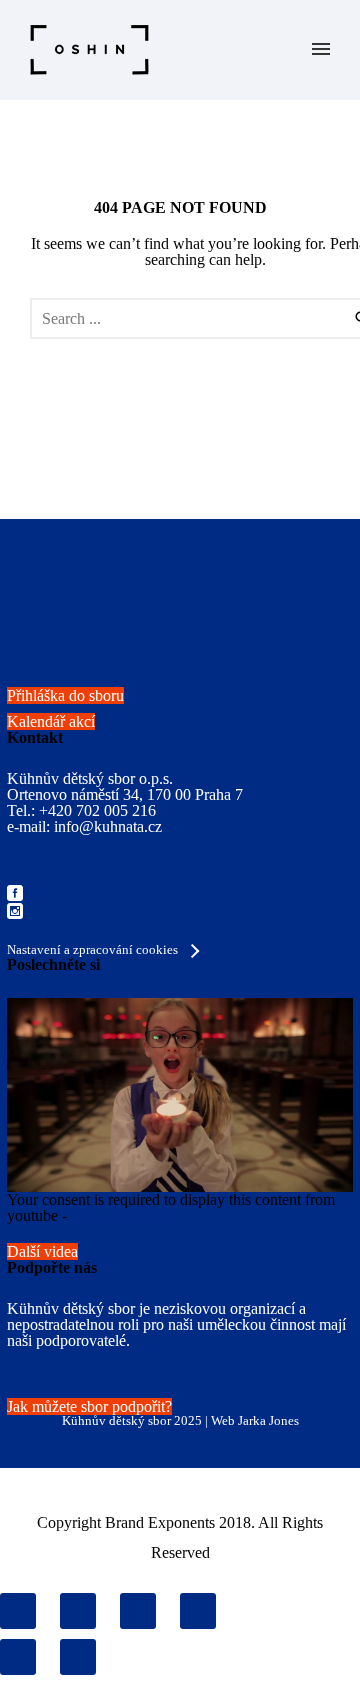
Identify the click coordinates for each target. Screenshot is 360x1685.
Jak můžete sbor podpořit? (89, 1406)
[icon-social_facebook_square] (15, 894)
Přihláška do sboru (65, 695)
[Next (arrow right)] (78, 1657)
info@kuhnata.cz (108, 826)
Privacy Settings (122, 1215)
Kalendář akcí (51, 721)
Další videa (42, 1251)
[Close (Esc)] (18, 1611)
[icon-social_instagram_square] (15, 912)
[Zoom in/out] (198, 1611)
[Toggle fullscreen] (138, 1611)
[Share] (78, 1611)
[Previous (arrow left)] (18, 1657)
